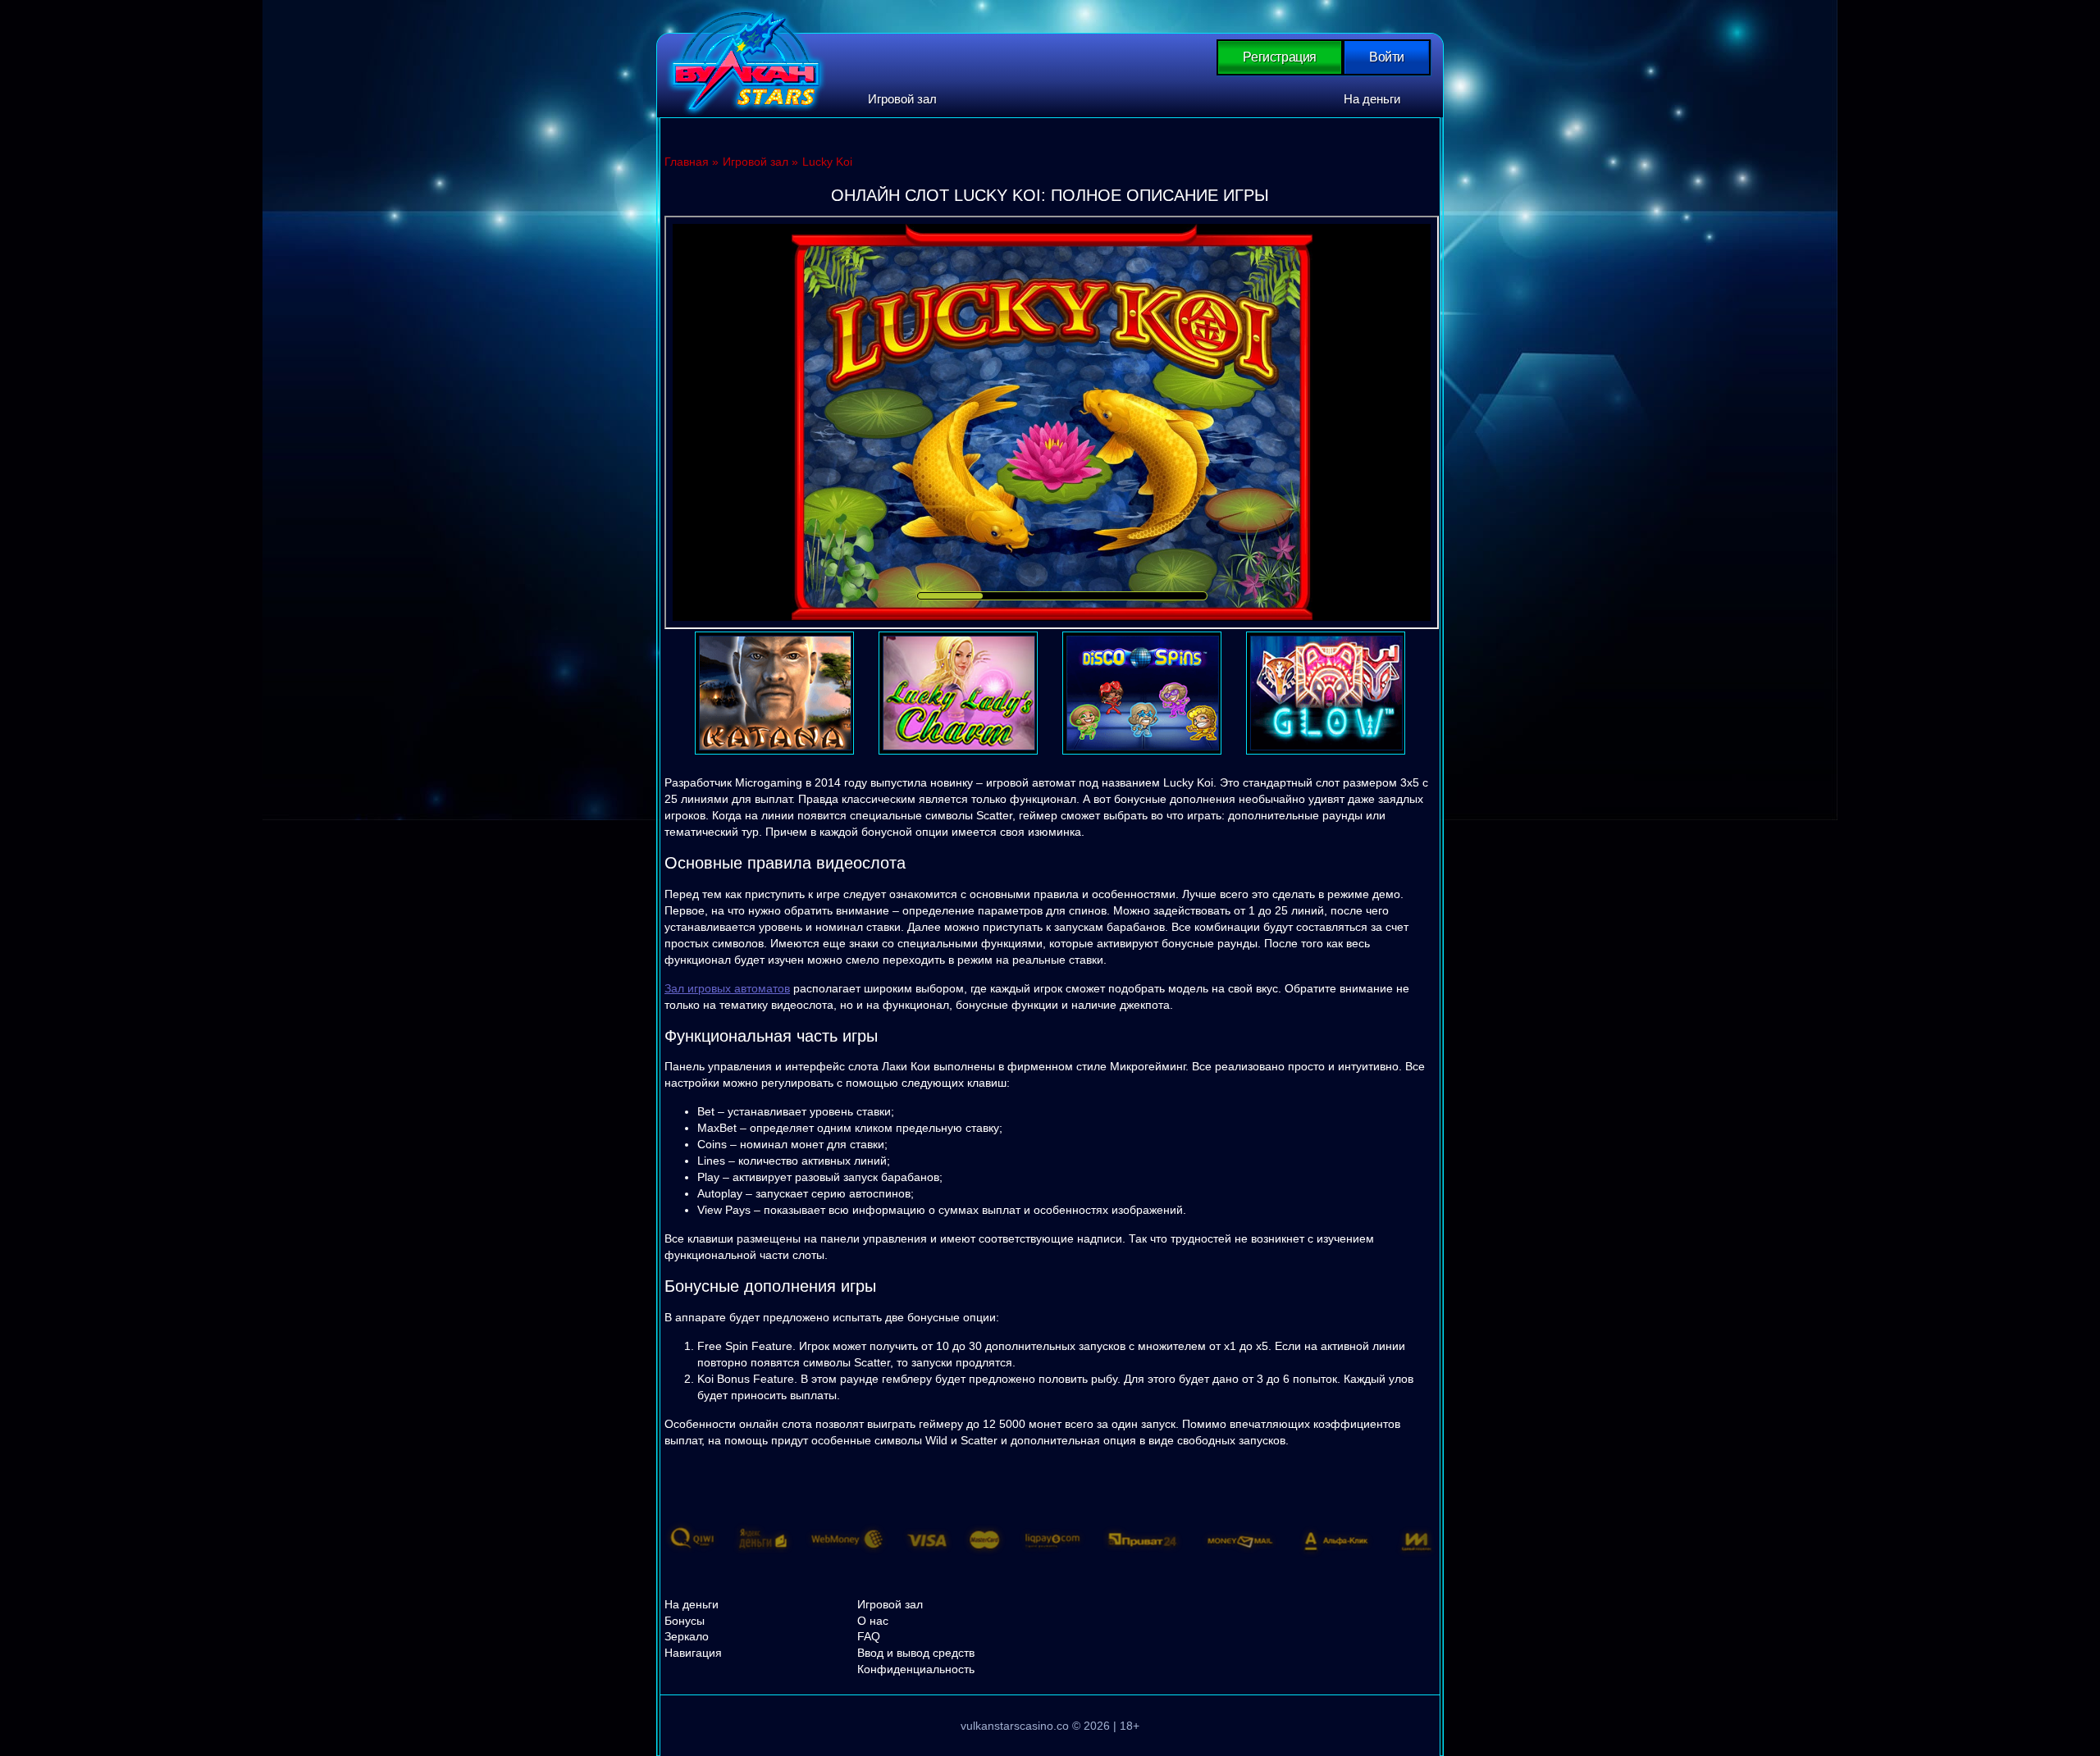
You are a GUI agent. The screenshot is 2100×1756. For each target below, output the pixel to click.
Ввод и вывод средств (916, 1653)
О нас (873, 1621)
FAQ (869, 1636)
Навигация (693, 1653)
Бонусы (685, 1621)
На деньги (1372, 99)
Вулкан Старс (746, 61)
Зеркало (687, 1636)
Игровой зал (902, 99)
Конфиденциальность (916, 1669)
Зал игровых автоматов (727, 988)
